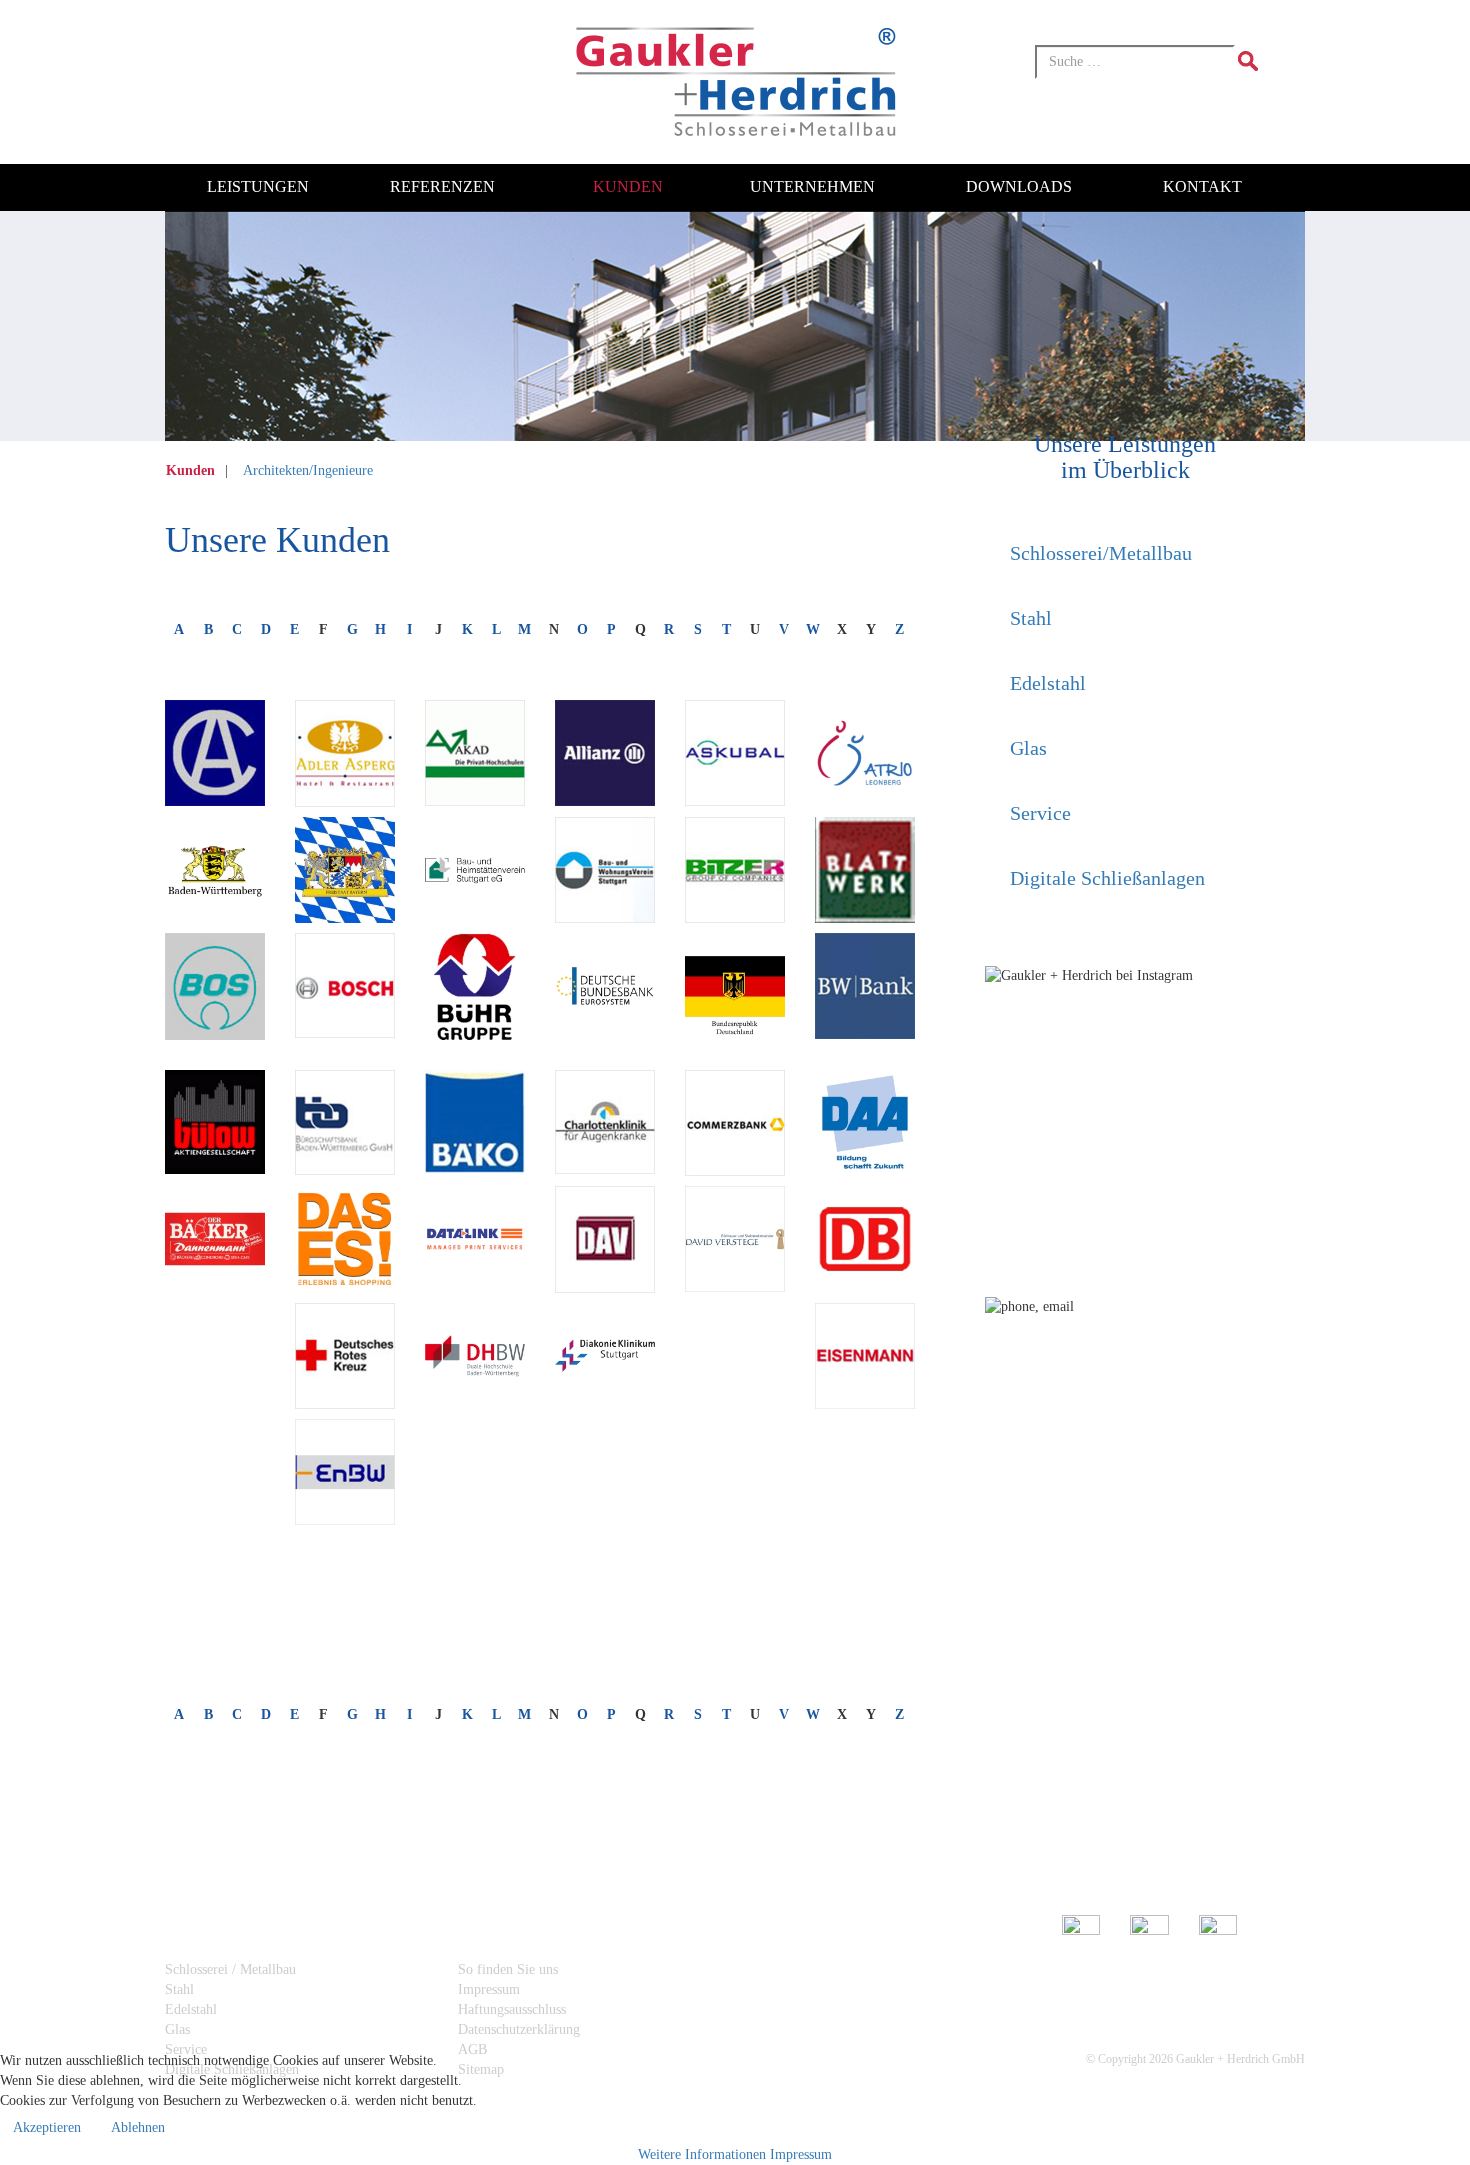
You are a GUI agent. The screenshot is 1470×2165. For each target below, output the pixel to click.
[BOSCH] (345, 985)
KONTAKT (1202, 186)
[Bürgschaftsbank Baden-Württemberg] (345, 1122)
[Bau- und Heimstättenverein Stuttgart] (475, 870)
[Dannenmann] (215, 1239)
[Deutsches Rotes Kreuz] (345, 1356)
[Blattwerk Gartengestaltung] (865, 870)
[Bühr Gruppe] (475, 994)
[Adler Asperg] (345, 753)
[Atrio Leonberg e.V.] (865, 753)
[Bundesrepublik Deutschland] (735, 986)
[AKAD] (475, 752)
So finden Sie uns (508, 1969)
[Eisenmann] (865, 1356)
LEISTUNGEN (258, 186)
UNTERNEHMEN (812, 186)
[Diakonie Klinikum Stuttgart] (605, 1356)
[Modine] (297, 1574)
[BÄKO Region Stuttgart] (475, 1122)
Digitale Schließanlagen (1107, 878)
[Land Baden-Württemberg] (215, 870)
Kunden (192, 470)
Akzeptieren (47, 2127)
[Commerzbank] (735, 1123)
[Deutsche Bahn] (865, 1239)
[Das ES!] (345, 1239)
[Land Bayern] (345, 870)
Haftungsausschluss (512, 2009)
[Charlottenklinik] (605, 1122)
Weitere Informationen (702, 2154)
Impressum (489, 1989)
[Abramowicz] (215, 753)
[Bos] (215, 986)
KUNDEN (628, 186)
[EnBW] (345, 1472)
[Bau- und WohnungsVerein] (605, 870)
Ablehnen (138, 2127)
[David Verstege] (735, 1239)
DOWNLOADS (1019, 186)
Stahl (1031, 618)
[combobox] (1135, 62)
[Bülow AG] (215, 1122)
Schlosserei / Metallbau (230, 1969)
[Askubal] (735, 753)
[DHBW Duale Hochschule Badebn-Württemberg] (475, 1356)
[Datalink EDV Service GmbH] (475, 1239)
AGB (472, 2049)
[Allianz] (605, 753)
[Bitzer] (735, 870)
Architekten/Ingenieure (308, 470)
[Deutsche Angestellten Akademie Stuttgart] (865, 1123)
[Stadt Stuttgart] (687, 1614)
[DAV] (605, 1239)
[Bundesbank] (605, 986)
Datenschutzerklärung (519, 2029)
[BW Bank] (865, 986)
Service (1040, 813)
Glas (1028, 748)
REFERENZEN (442, 186)
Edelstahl (1048, 683)
